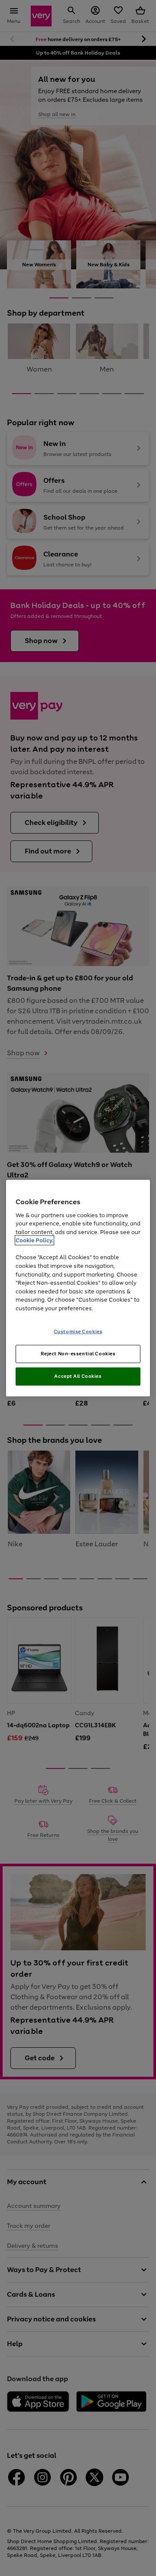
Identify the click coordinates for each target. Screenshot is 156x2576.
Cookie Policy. (34, 1240)
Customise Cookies (78, 1332)
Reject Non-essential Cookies (78, 1354)
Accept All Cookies (78, 1376)
